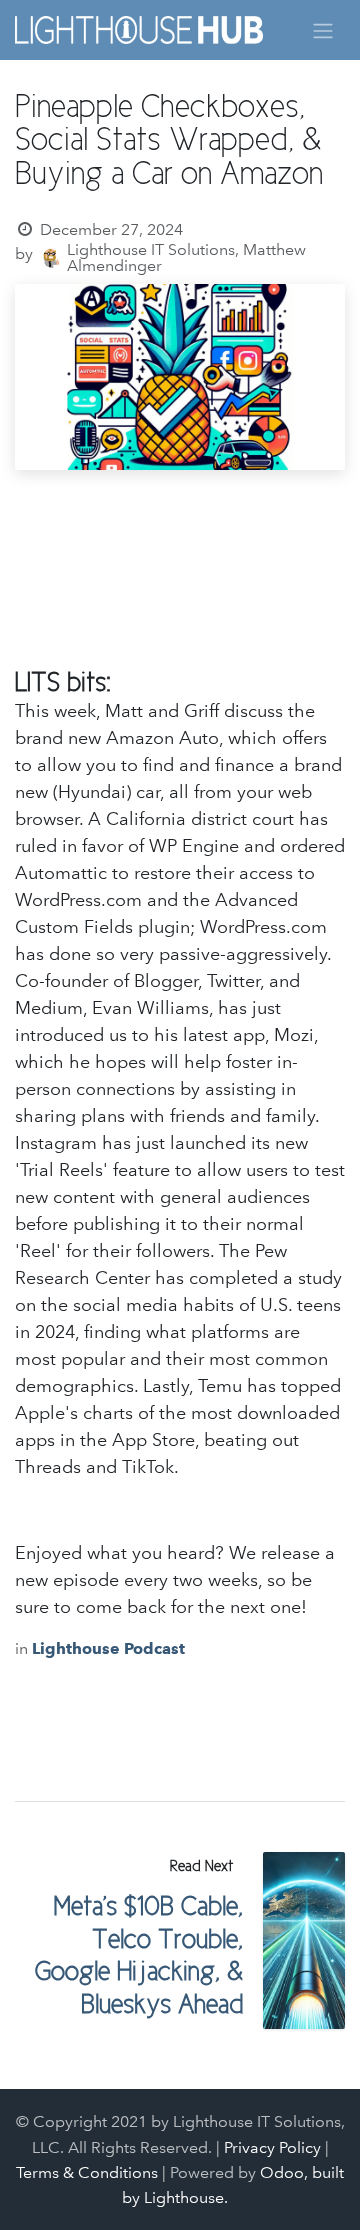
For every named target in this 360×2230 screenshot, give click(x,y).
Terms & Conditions (87, 2172)
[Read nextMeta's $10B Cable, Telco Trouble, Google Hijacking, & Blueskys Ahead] (304, 1940)
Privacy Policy (272, 2147)
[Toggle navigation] (323, 29)
